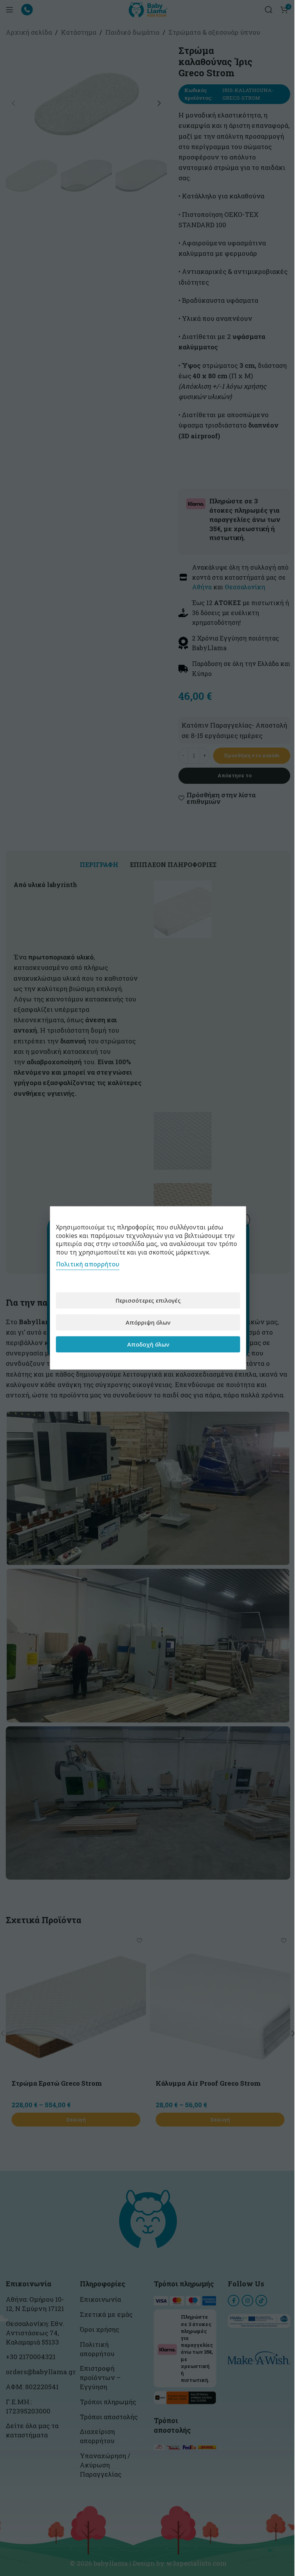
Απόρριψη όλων (148, 1322)
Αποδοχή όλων (148, 1344)
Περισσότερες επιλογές (148, 1300)
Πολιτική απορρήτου (88, 1265)
